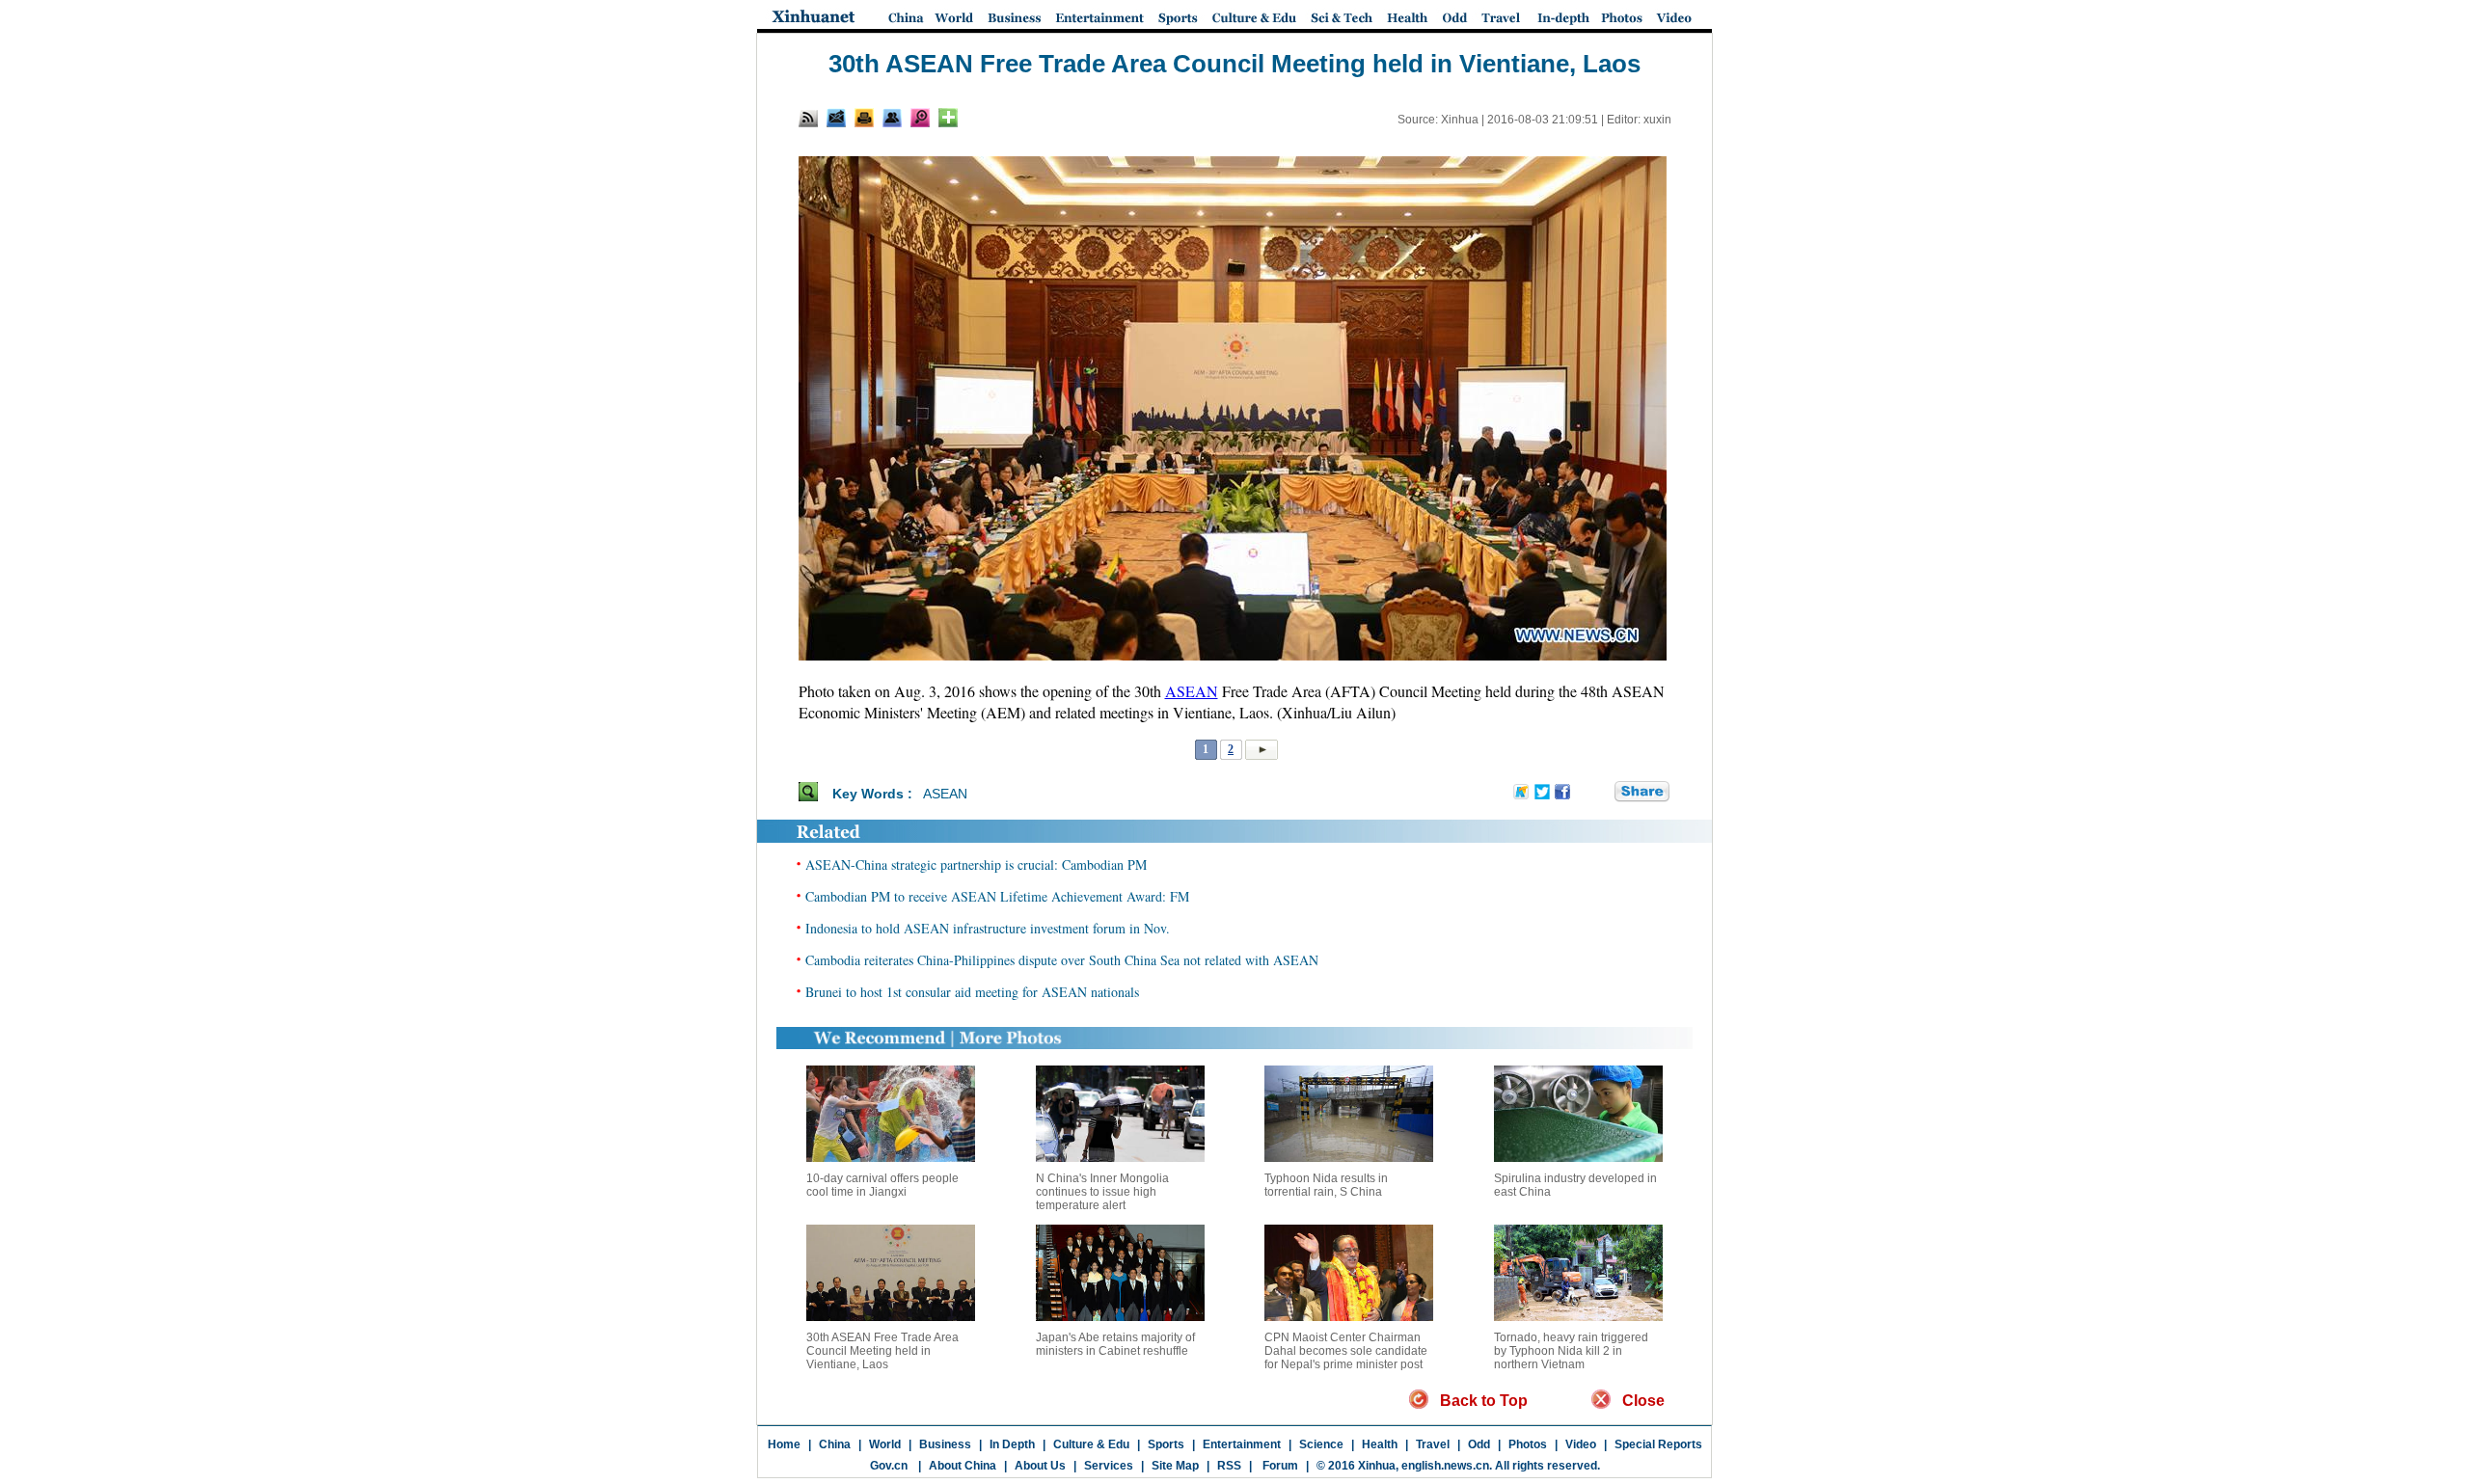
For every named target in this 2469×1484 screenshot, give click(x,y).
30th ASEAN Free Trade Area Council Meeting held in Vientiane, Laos (882, 1351)
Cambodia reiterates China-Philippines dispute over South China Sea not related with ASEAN (1062, 960)
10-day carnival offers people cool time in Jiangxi (882, 1185)
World (885, 1444)
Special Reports (1658, 1444)
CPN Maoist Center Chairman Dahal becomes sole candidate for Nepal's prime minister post (1346, 1351)
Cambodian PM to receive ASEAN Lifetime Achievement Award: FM (997, 896)
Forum (1279, 1466)
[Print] (864, 118)
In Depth (1012, 1444)
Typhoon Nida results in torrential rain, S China (1326, 1185)
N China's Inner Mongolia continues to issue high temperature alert (1102, 1192)
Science (1321, 1444)
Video (1581, 1444)
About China (963, 1466)
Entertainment (1242, 1444)
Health (1380, 1444)
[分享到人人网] (1601, 793)
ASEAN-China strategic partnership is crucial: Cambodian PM (976, 864)
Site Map (1175, 1466)
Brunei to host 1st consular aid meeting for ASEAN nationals (972, 992)
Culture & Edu (1091, 1444)
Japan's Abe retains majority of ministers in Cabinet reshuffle (1115, 1344)
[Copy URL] (892, 118)
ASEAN (1192, 691)
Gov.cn (889, 1466)
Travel (1433, 1444)
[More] (948, 118)
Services (1109, 1466)
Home (784, 1444)
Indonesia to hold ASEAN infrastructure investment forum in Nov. (988, 928)
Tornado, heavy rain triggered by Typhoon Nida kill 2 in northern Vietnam (1571, 1351)
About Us (1040, 1466)
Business (945, 1444)
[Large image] (920, 118)
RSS (1229, 1466)
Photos (1528, 1444)
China (835, 1444)
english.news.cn (1445, 1466)
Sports (1166, 1444)
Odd (1479, 1444)
